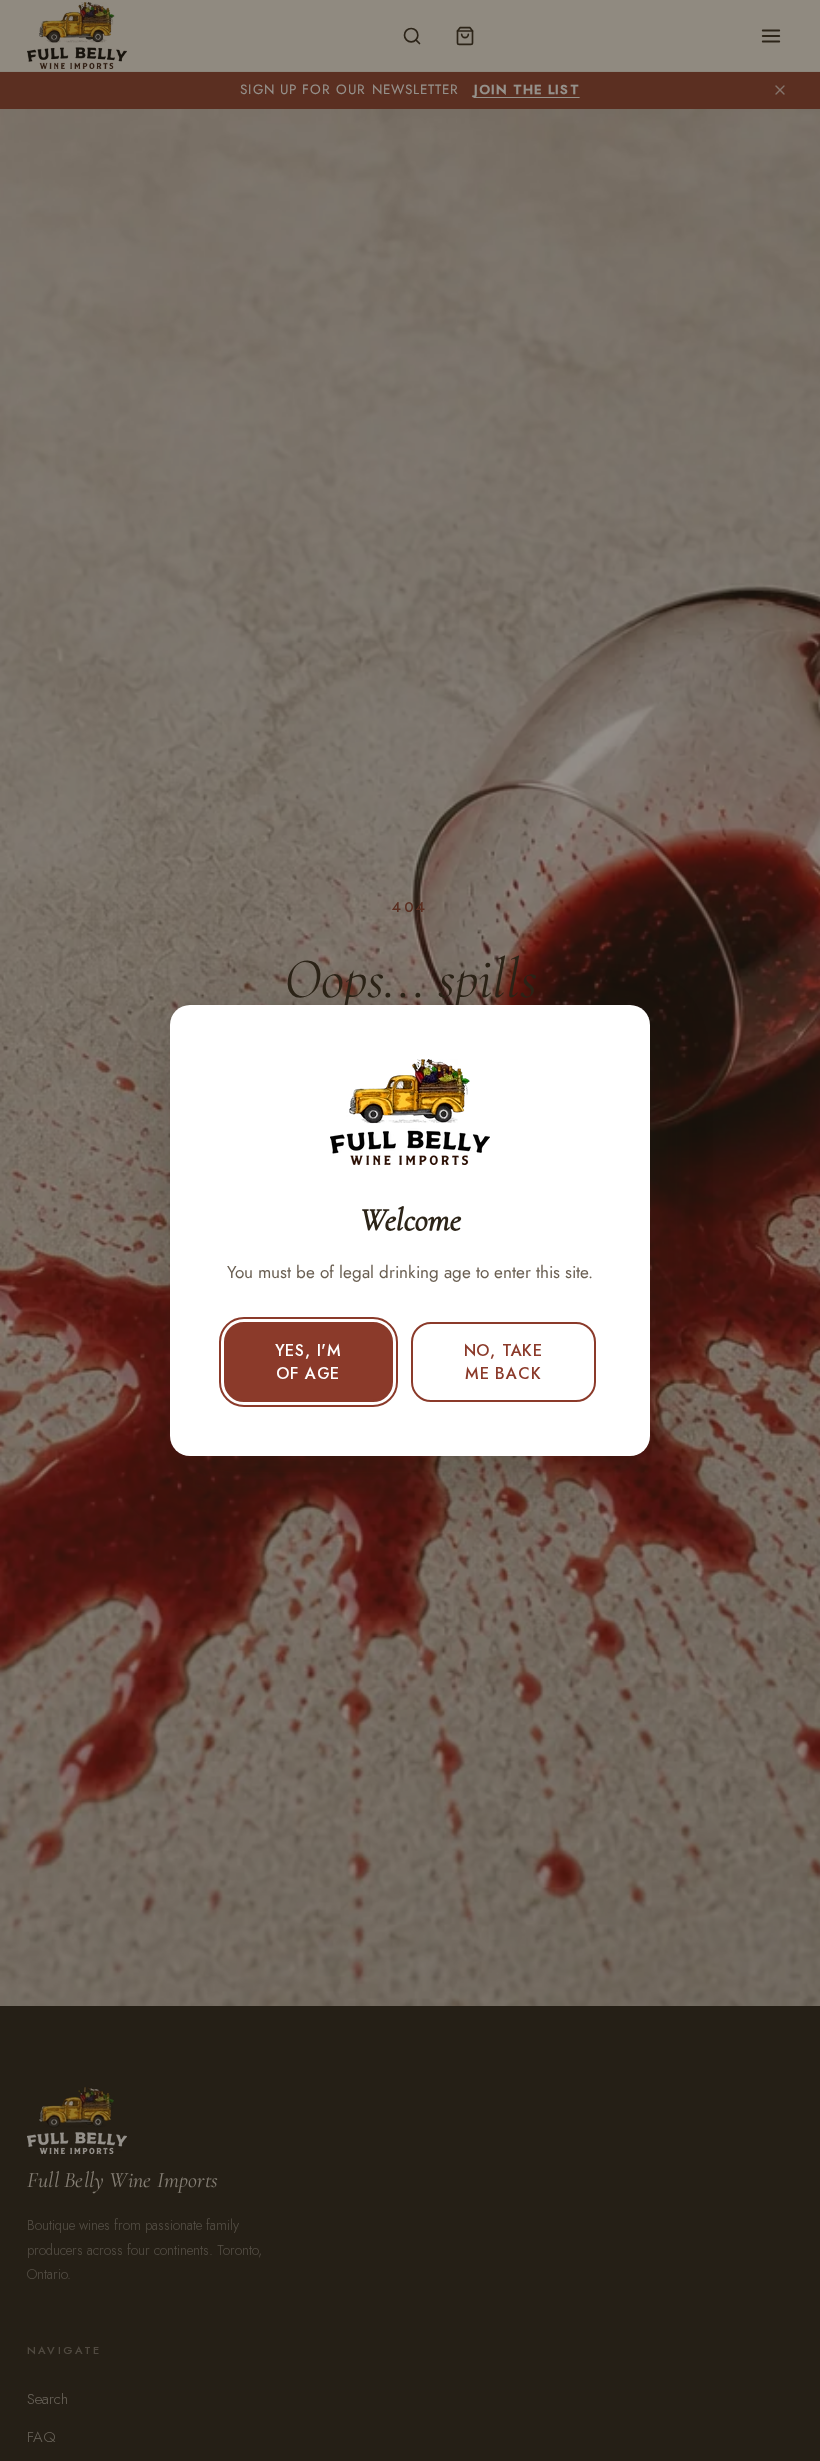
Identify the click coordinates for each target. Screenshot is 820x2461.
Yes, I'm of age (308, 1362)
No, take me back (503, 1362)
